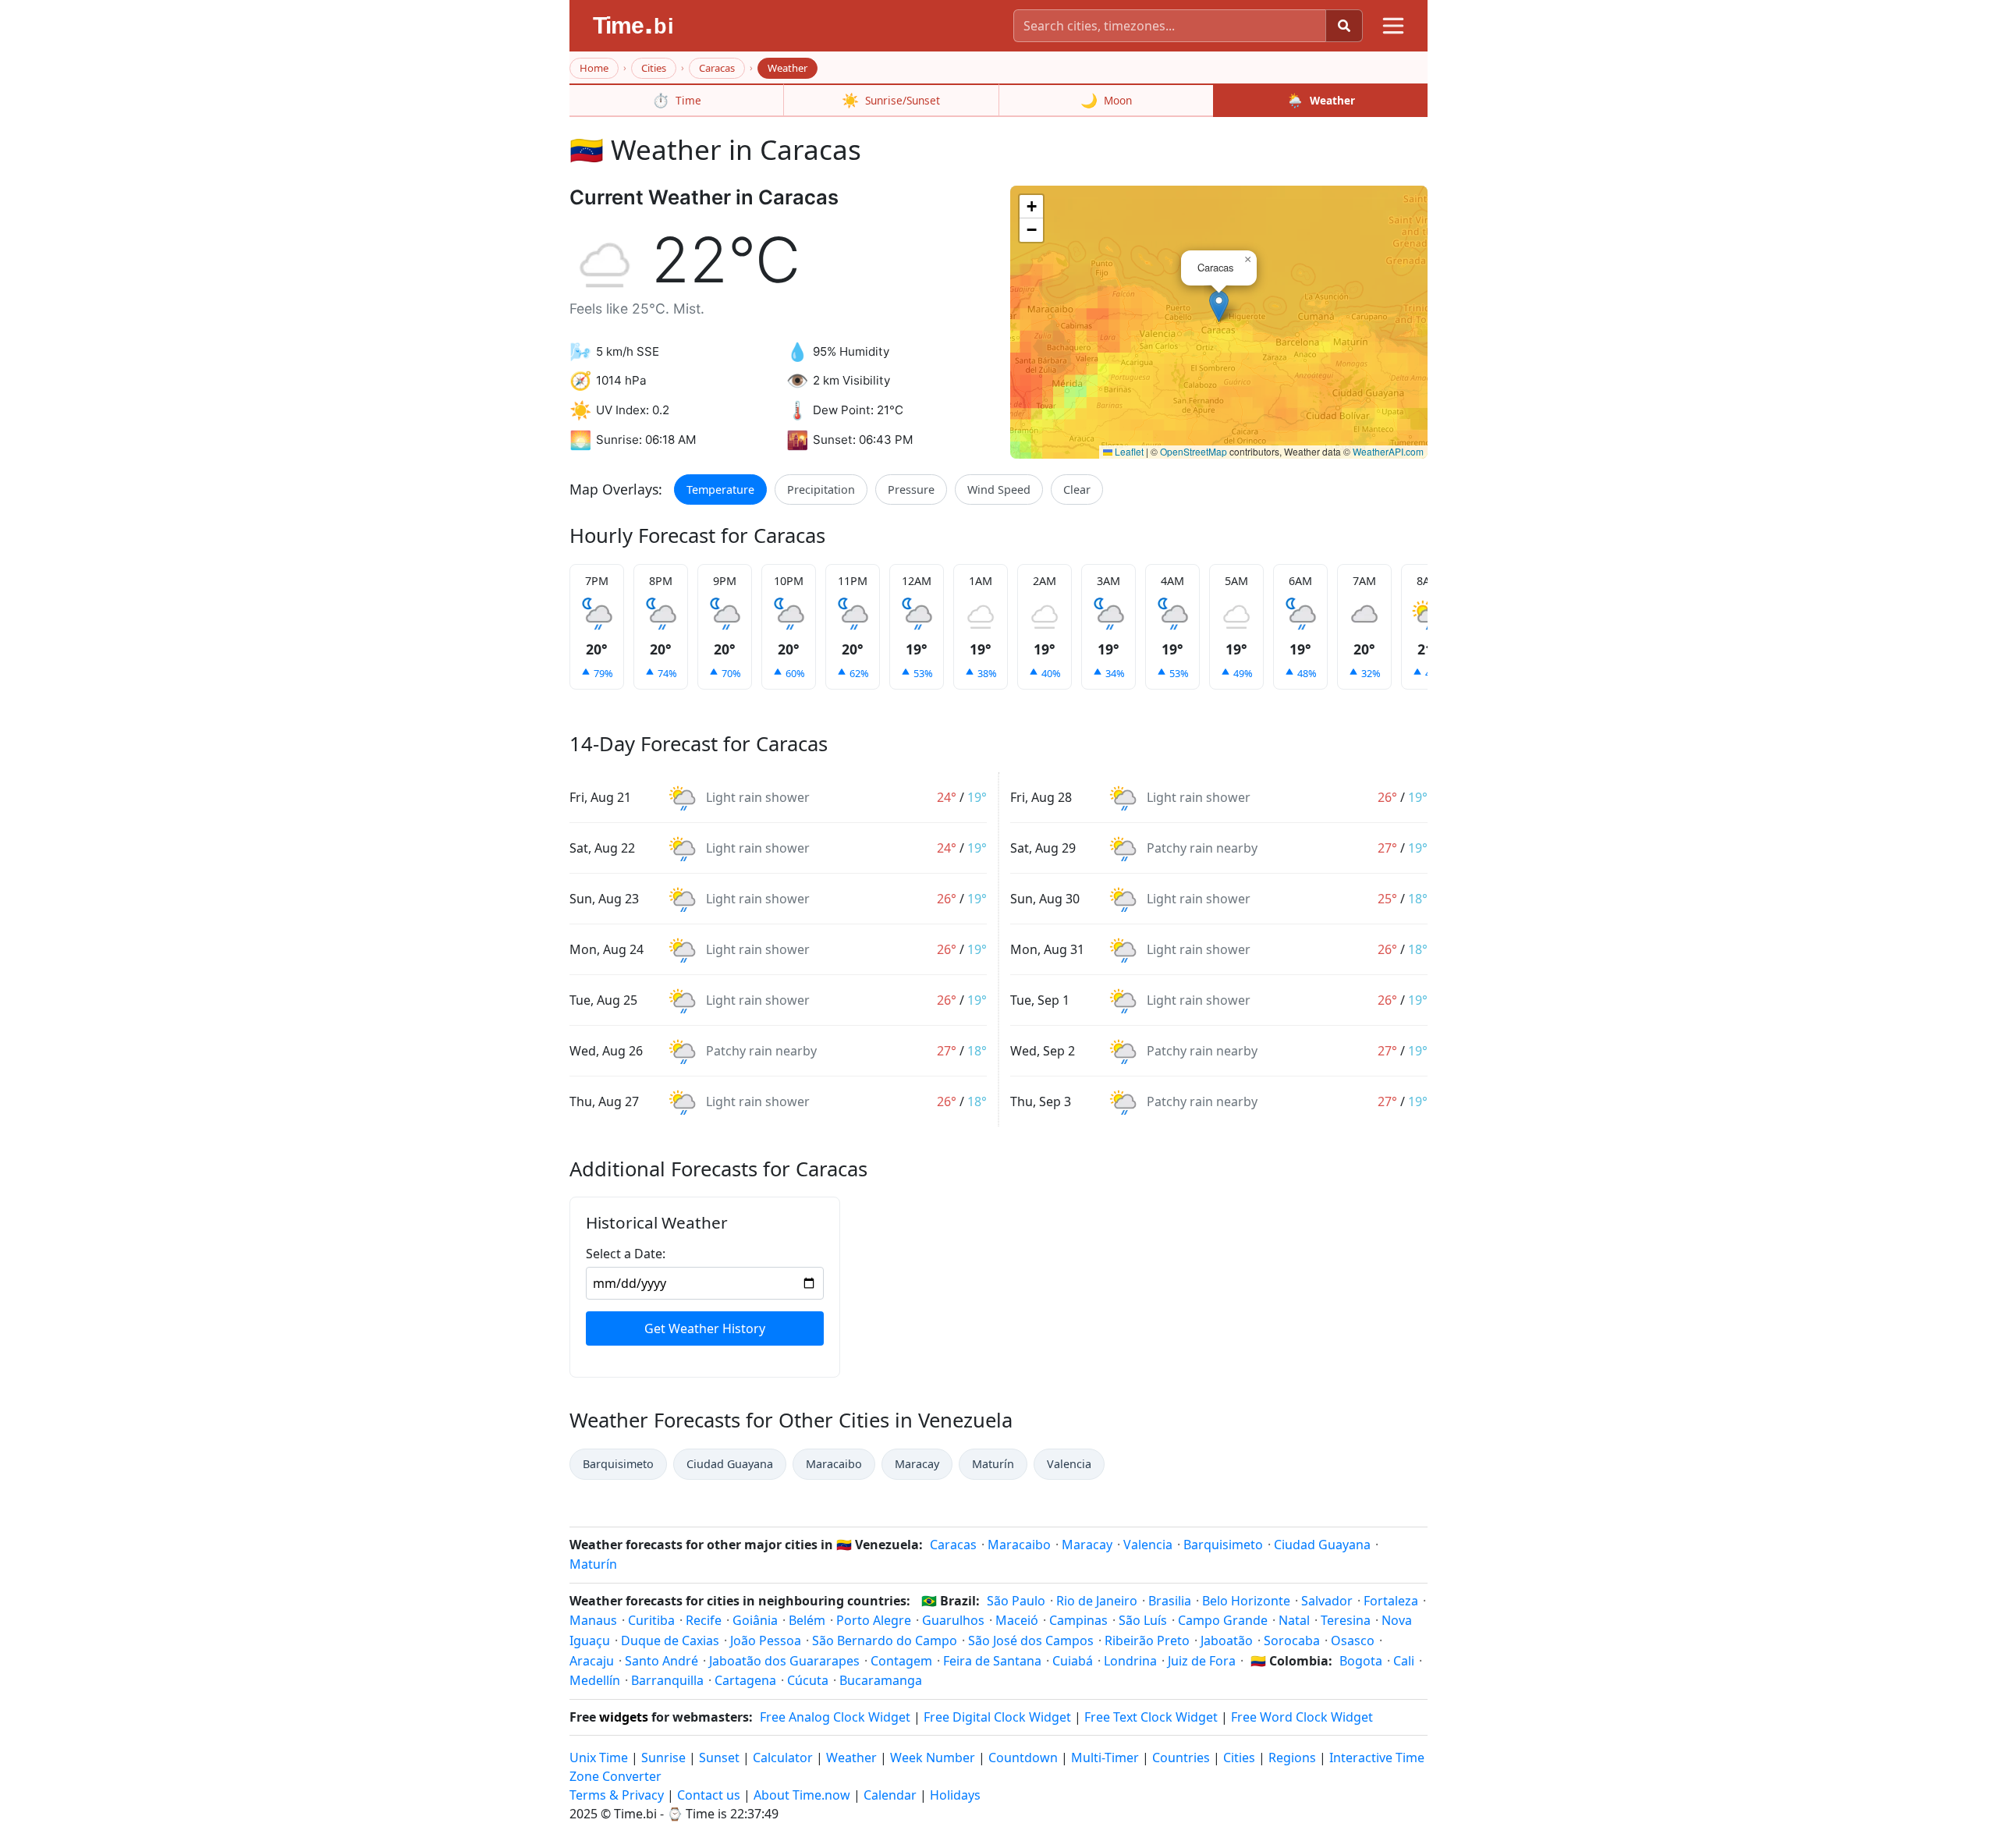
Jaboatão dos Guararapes (784, 1661)
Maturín (993, 1464)
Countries (1181, 1758)
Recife (704, 1620)
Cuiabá (1073, 1661)
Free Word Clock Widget (1302, 1717)
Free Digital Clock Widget (997, 1717)
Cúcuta (808, 1680)
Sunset (719, 1758)
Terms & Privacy (617, 1795)
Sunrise (663, 1758)
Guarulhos (953, 1620)
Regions (1292, 1758)
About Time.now (802, 1795)
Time (677, 100)
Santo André (662, 1661)
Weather (1321, 100)
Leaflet (1128, 451)
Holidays (955, 1795)
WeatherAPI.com (1388, 451)
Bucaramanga (881, 1680)
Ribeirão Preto (1147, 1640)
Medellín (595, 1680)
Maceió (1017, 1620)
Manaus (593, 1620)
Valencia (1069, 1464)
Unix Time (599, 1758)
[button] (1219, 306)
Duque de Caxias (670, 1640)
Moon (1106, 100)
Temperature (720, 489)
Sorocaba (1292, 1640)
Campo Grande (1223, 1620)
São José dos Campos (1031, 1640)
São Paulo (1016, 1601)
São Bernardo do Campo (885, 1640)
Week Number (933, 1758)
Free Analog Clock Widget (835, 1717)
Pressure (911, 489)
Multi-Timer (1105, 1758)
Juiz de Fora (1202, 1661)
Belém (807, 1620)
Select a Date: (626, 1254)
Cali (1404, 1661)
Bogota (1361, 1661)
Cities (654, 68)
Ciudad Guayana (730, 1464)
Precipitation (821, 489)
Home (594, 68)
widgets (624, 1717)
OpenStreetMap (1194, 451)
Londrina (1130, 1661)
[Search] (1344, 26)
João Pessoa (766, 1640)
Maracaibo (834, 1464)
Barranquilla (667, 1680)
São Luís (1143, 1620)
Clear (1077, 489)
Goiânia (755, 1620)
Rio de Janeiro (1097, 1601)
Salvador (1327, 1601)
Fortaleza (1391, 1601)
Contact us (709, 1795)
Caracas (717, 68)
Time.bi (635, 1814)
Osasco (1353, 1640)
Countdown (1023, 1758)
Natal (1294, 1620)
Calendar (890, 1795)
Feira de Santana (992, 1661)
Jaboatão (1227, 1640)
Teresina (1346, 1620)
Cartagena (745, 1680)
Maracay (917, 1464)
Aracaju (592, 1661)
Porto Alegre (874, 1620)
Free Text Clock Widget (1151, 1717)
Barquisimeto (618, 1464)
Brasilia (1170, 1601)
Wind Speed (999, 489)
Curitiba (651, 1620)
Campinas (1078, 1620)
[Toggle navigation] (1393, 26)
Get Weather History (705, 1328)
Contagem (901, 1661)
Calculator (783, 1758)
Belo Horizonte (1246, 1601)
